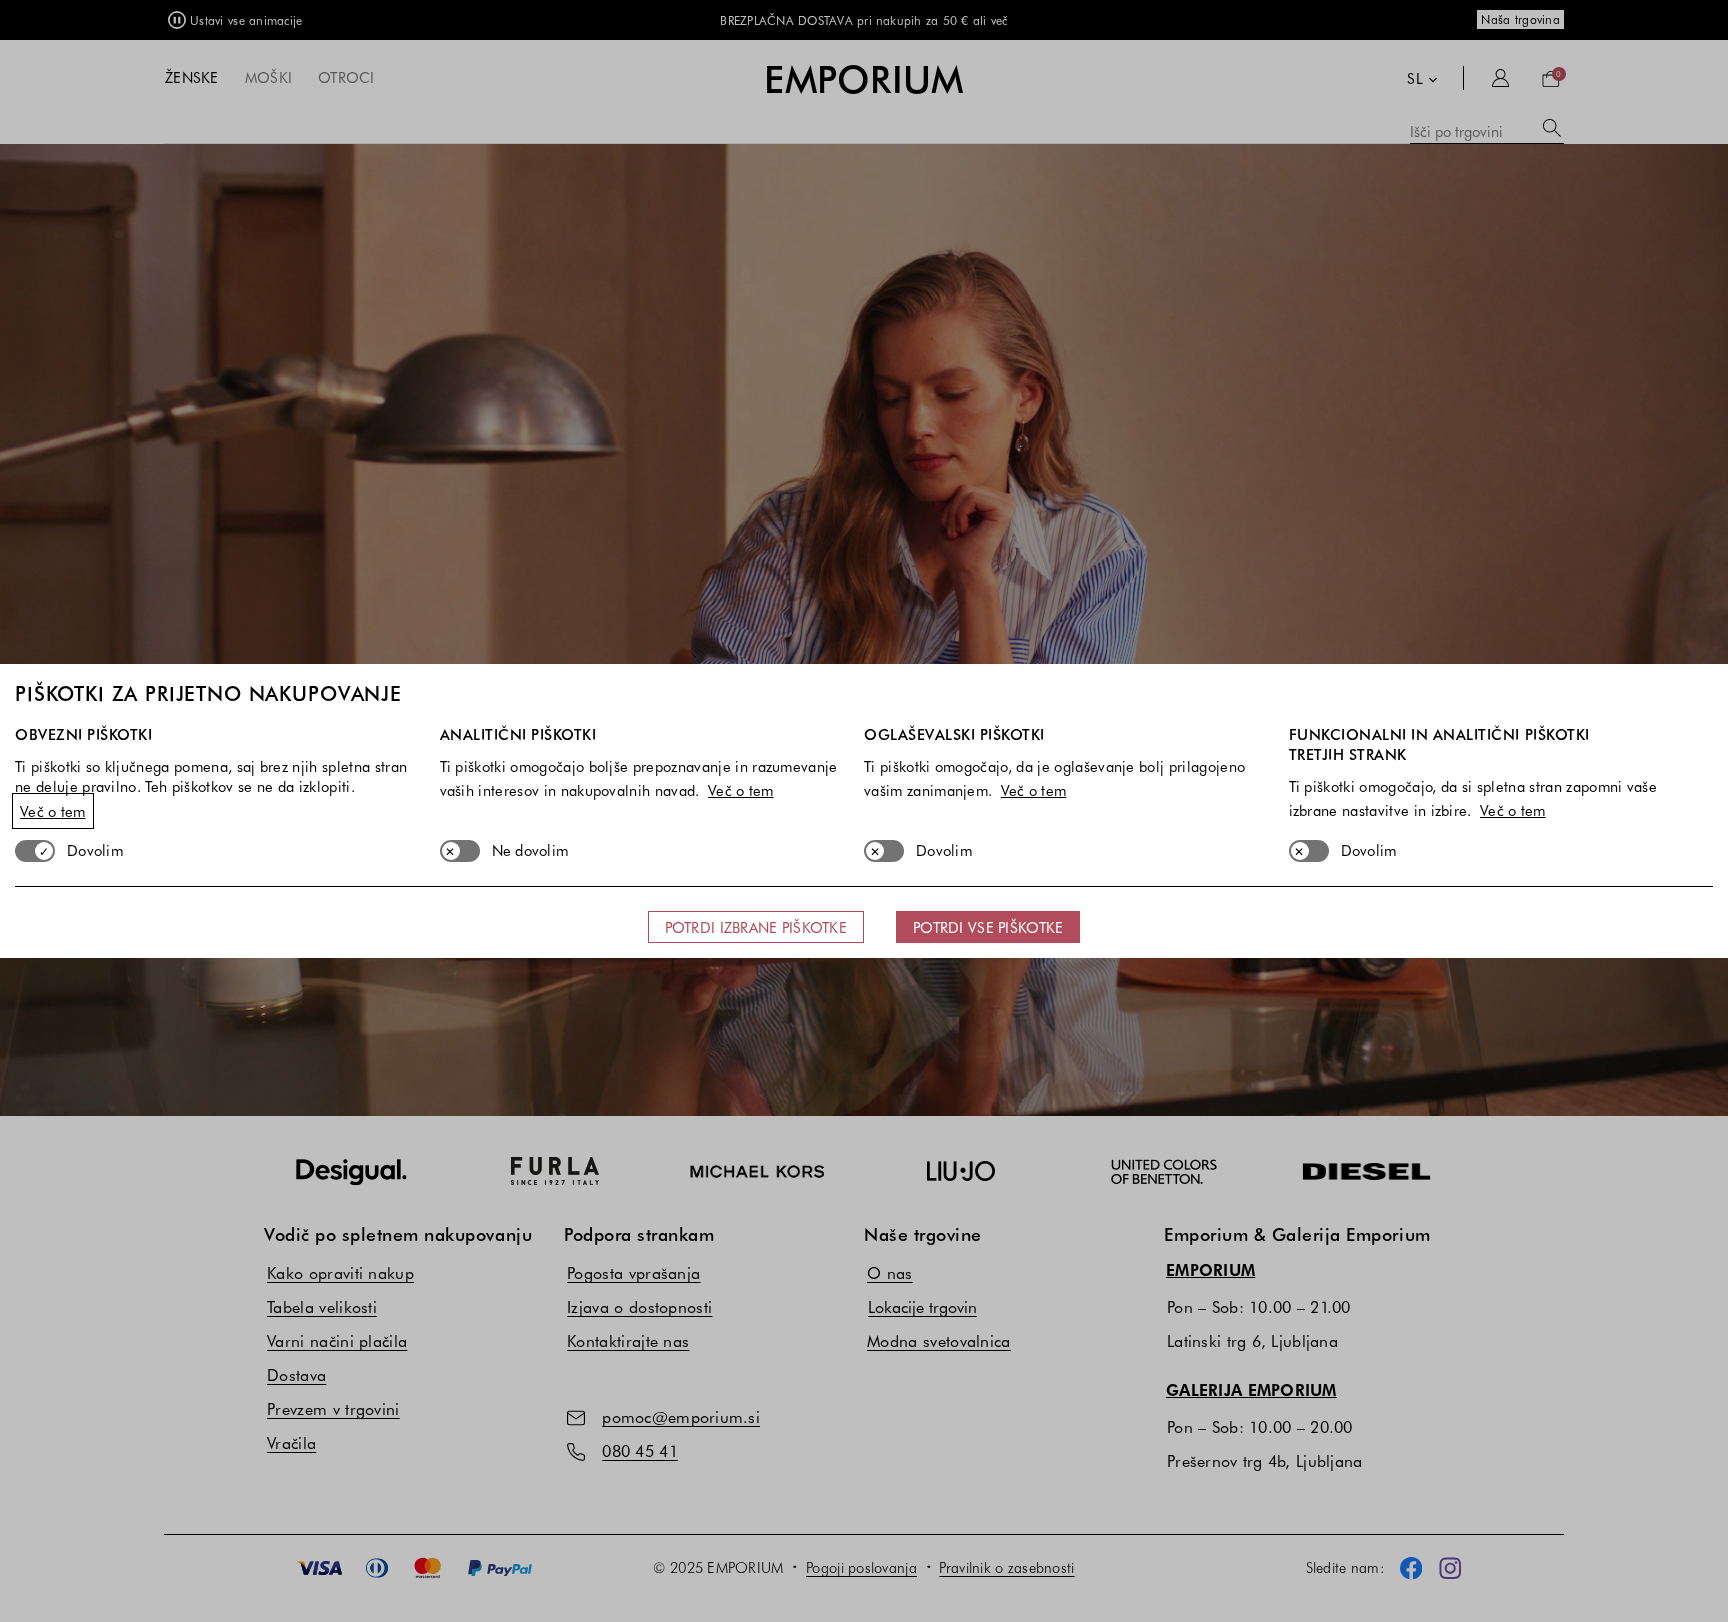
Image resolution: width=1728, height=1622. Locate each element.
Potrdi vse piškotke (988, 927)
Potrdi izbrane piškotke (756, 927)
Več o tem (53, 811)
